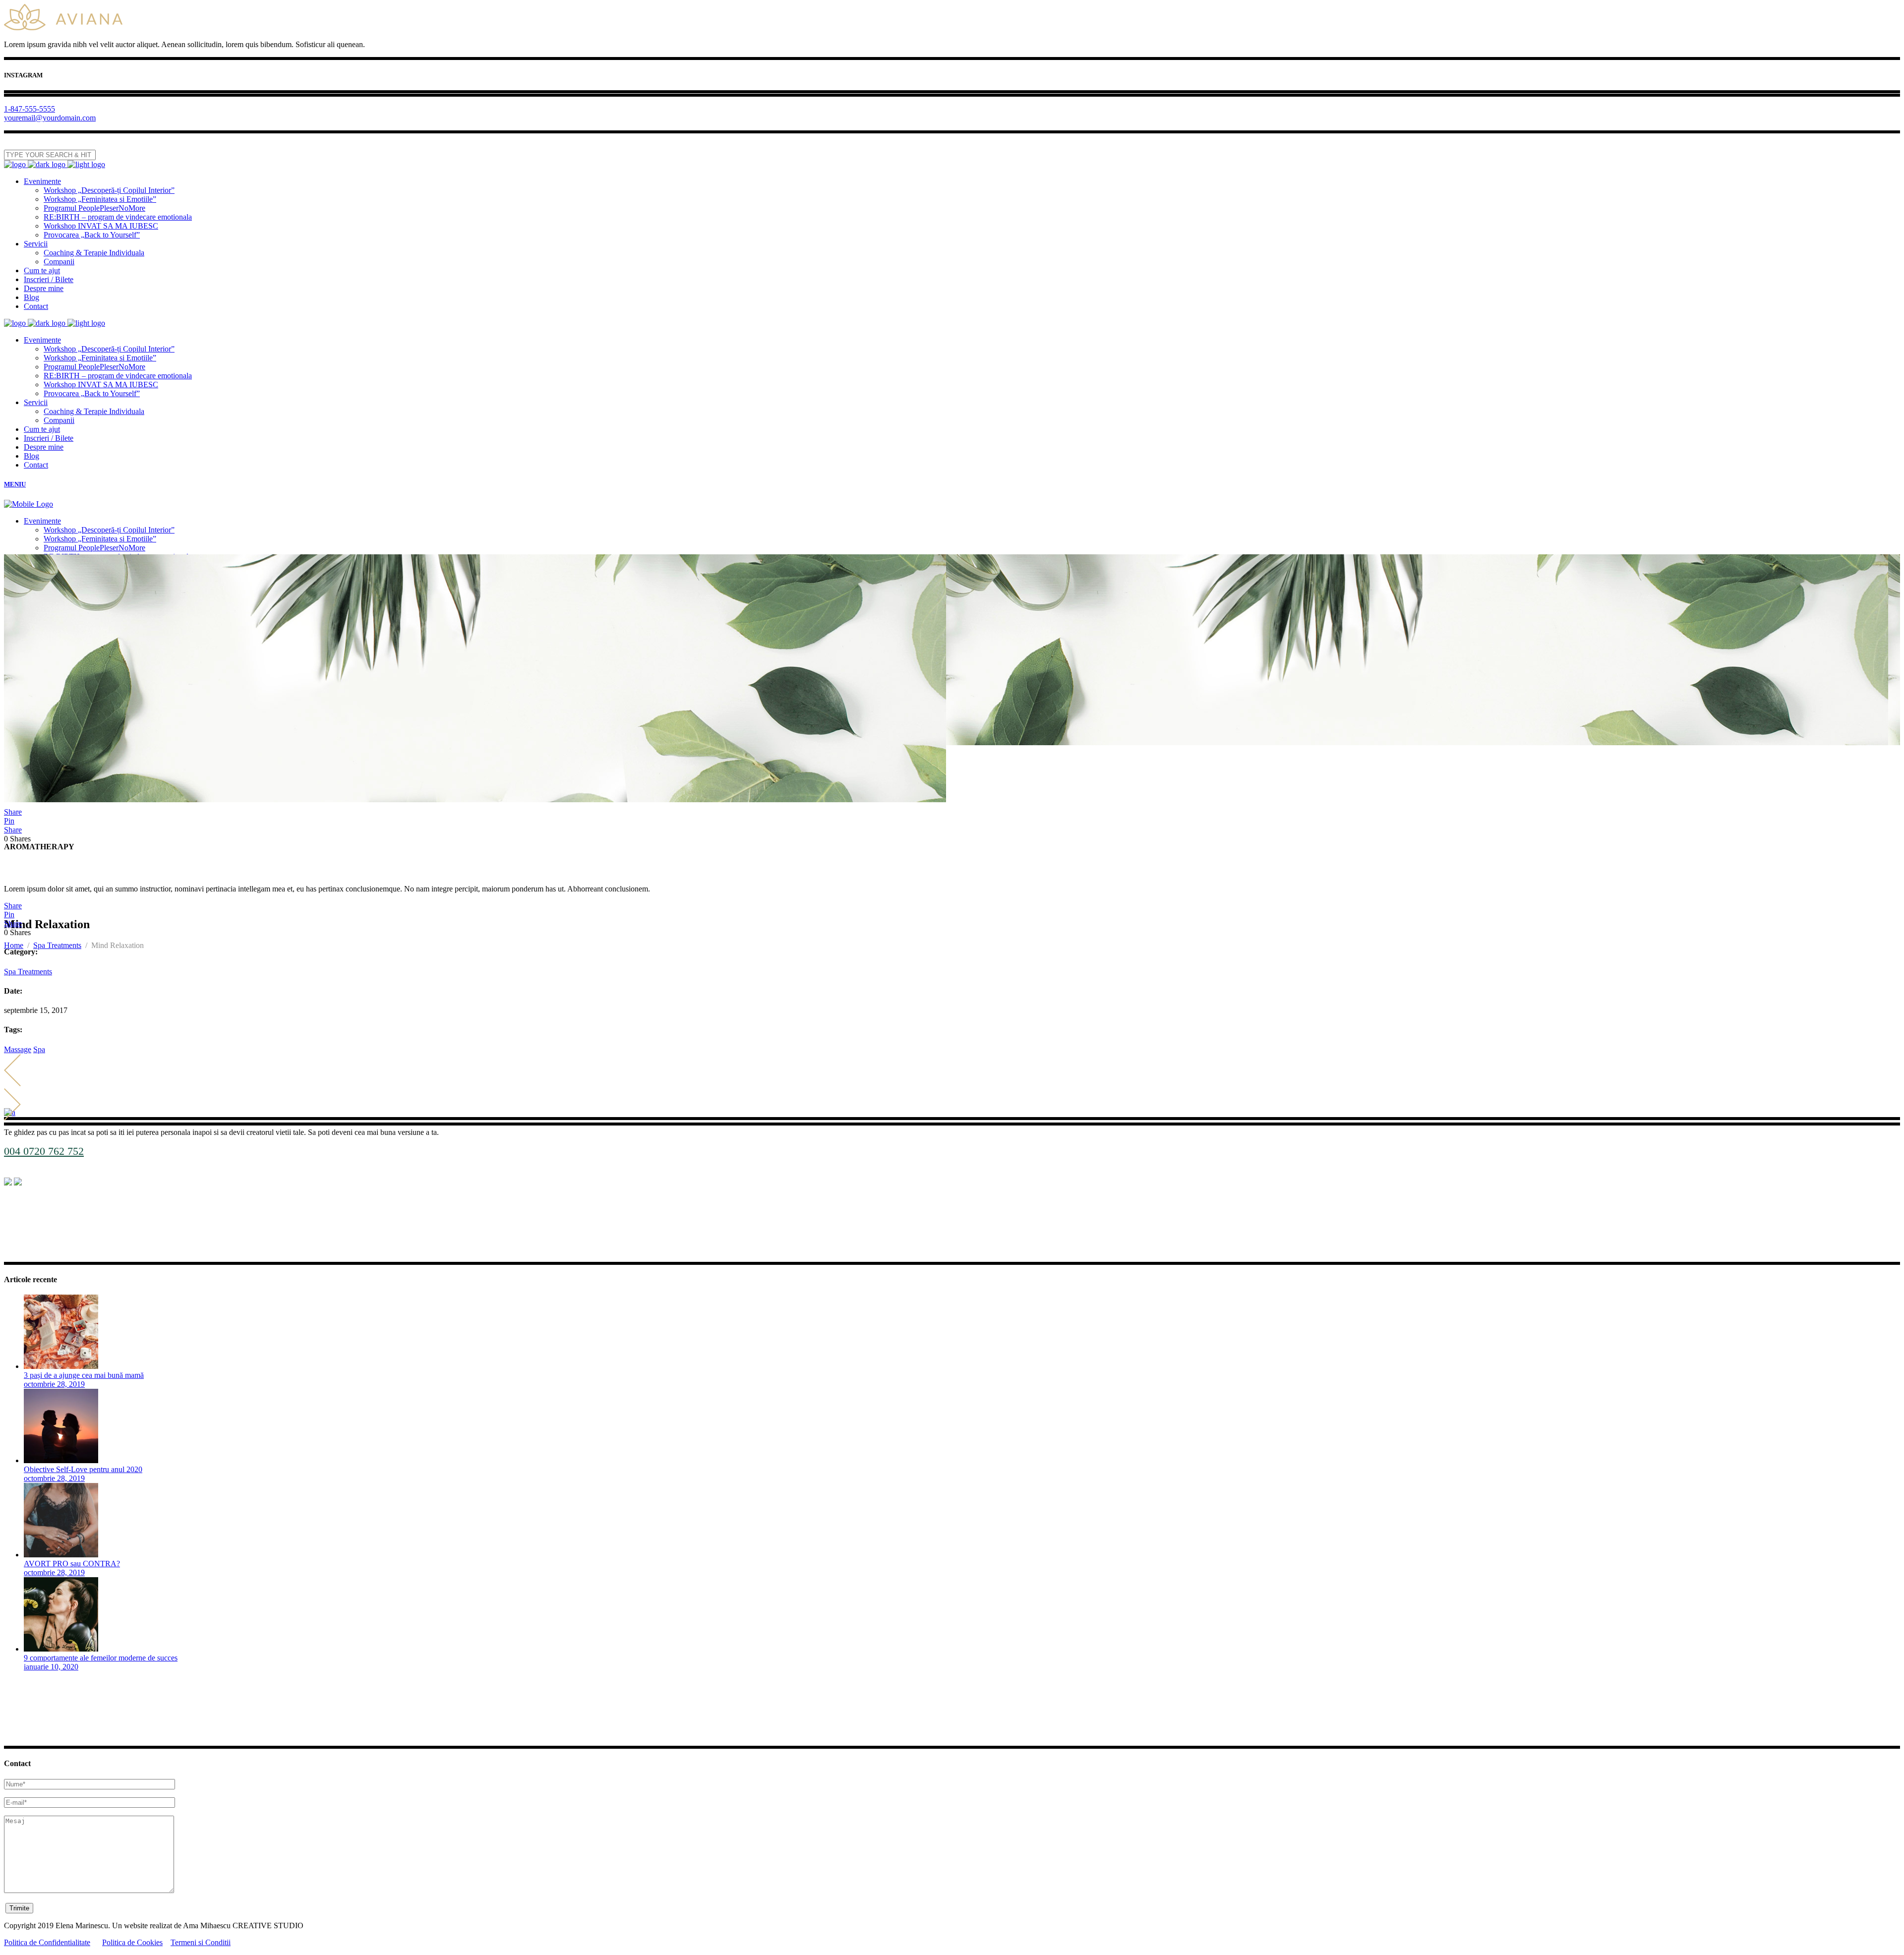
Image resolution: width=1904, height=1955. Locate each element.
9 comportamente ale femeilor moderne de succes (101, 1658)
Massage (18, 1049)
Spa (39, 1049)
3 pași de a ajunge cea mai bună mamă (84, 1375)
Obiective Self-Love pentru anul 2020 (83, 1469)
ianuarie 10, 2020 (51, 1667)
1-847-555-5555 (30, 109)
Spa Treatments (57, 945)
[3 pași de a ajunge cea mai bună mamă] (61, 1366)
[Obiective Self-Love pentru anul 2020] (61, 1460)
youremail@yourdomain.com (50, 118)
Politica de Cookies (132, 1942)
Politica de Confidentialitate (47, 1942)
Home (14, 945)
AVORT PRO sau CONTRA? (72, 1564)
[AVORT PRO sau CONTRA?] (61, 1555)
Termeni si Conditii (201, 1942)
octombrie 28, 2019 (54, 1384)
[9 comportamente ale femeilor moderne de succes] (61, 1649)
